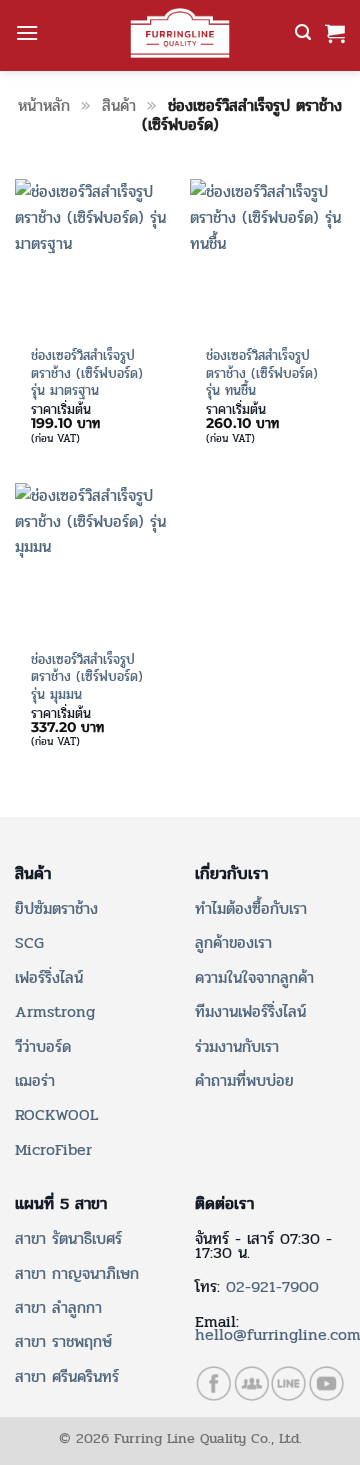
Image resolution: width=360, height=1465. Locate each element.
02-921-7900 (272, 1286)
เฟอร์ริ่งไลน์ (49, 977)
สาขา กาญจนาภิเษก (77, 1273)
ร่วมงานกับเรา (237, 1046)
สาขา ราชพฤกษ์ (63, 1341)
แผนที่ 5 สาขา (61, 1204)
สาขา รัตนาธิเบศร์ (68, 1238)
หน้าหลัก (44, 105)
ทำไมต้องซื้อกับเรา (251, 908)
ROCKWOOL (56, 1114)
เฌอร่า (35, 1080)
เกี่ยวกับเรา (231, 874)
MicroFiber (53, 1149)
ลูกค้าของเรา (233, 942)
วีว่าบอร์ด (43, 1046)
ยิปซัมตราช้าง (56, 908)
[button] (27, 32)
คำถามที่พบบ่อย (244, 1080)
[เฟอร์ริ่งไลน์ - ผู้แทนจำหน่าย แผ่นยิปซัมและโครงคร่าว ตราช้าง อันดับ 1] (180, 33)
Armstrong (55, 1011)
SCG (29, 942)
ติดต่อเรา (224, 1204)
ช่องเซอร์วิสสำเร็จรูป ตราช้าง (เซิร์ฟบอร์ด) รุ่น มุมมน (87, 677)
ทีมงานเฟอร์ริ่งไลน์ (250, 1011)
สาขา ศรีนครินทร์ (67, 1376)
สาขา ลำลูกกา (58, 1307)
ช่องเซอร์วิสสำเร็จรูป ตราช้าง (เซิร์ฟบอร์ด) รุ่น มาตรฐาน (87, 373)
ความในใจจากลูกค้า (254, 977)
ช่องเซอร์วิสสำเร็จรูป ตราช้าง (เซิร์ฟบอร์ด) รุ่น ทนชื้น (262, 373)
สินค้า (119, 105)
